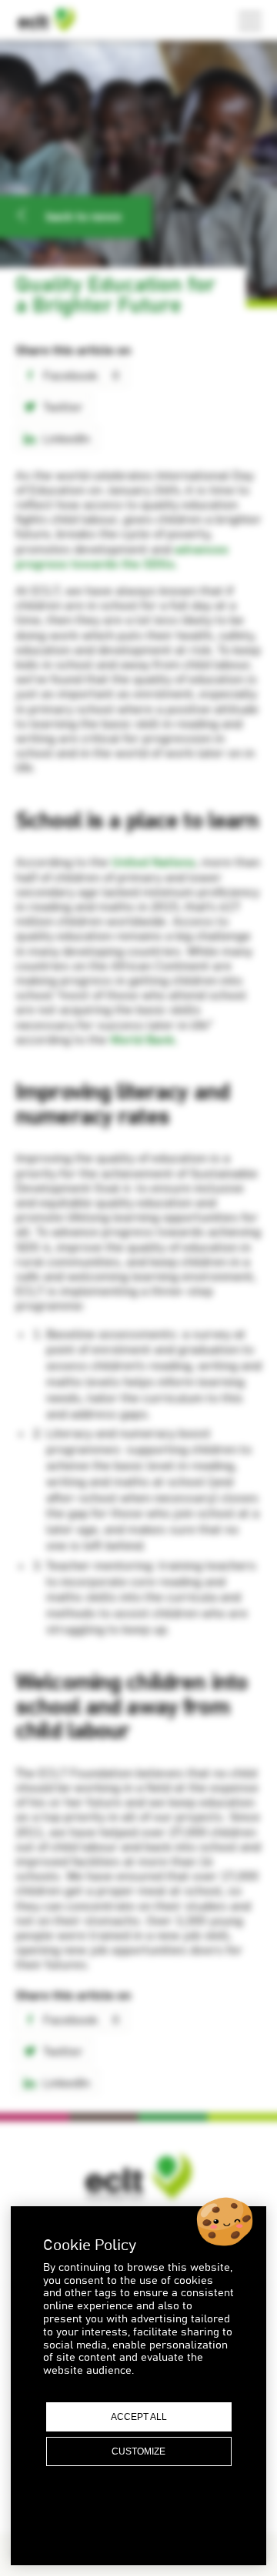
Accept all (139, 2417)
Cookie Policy (139, 2525)
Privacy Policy (138, 2509)
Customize (138, 2451)
